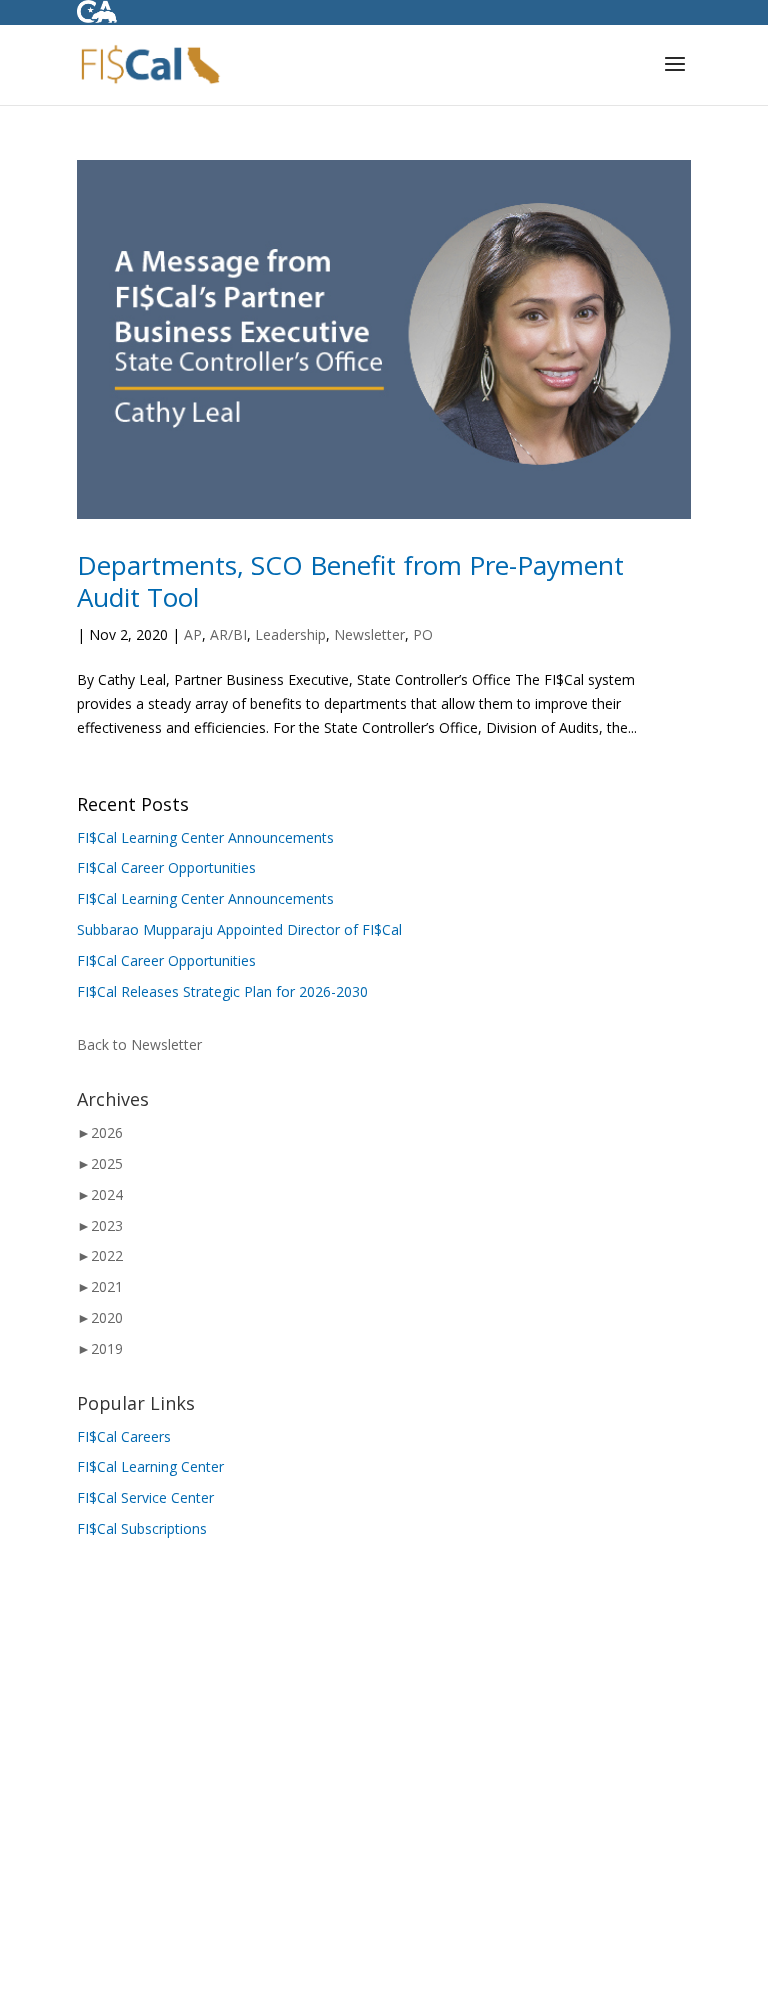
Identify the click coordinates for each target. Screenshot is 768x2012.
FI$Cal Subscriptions (142, 1528)
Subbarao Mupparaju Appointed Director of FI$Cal (239, 929)
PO (423, 634)
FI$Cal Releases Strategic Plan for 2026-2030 (222, 991)
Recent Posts (133, 804)
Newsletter (369, 634)
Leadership (290, 634)
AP (193, 634)
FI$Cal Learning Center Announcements (205, 837)
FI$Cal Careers (124, 1436)
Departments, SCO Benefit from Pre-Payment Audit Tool (350, 581)
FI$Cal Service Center (145, 1497)
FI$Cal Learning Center (150, 1466)
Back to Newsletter (139, 1044)
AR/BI (228, 634)
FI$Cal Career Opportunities (166, 867)
